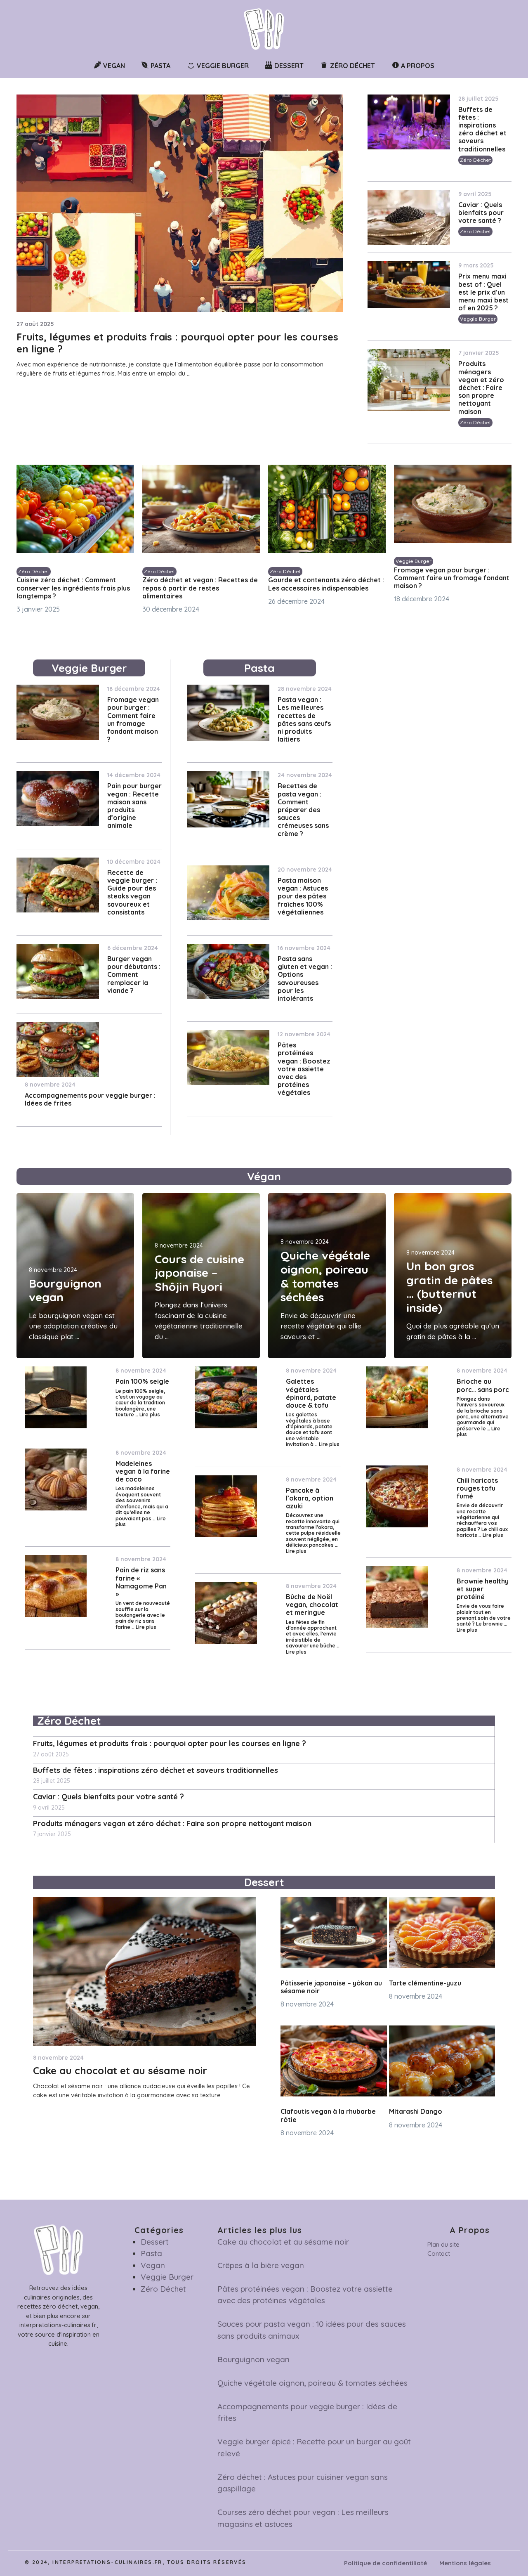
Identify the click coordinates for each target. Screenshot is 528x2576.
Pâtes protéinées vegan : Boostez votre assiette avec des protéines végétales (304, 1069)
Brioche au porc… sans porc (483, 1385)
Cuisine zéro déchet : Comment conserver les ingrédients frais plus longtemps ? (73, 588)
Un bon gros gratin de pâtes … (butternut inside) (449, 1287)
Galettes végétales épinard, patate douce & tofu (311, 1393)
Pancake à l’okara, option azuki (310, 1498)
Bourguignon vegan (65, 1290)
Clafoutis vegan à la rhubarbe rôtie (328, 2115)
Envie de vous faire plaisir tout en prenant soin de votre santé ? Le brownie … (484, 1615)
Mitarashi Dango (416, 2111)
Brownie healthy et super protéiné (483, 1589)
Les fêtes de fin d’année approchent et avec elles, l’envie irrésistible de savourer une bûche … (313, 1634)
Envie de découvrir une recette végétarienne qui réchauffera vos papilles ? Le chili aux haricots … (482, 1520)
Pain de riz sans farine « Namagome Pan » (141, 1582)
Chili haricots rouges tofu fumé (477, 1488)
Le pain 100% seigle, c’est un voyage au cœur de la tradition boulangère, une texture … (140, 1403)
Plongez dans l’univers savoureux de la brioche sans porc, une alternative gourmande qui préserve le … (483, 1414)
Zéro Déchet (475, 160)
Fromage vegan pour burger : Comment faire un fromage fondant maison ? (452, 578)
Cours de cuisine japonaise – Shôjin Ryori (199, 1273)
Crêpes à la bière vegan (261, 2265)
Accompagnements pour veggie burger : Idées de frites (90, 1099)
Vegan (153, 2265)
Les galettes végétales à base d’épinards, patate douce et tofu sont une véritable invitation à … (309, 1429)
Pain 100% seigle (142, 1381)
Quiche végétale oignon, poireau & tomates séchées (325, 1276)
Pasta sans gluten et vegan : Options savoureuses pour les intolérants (305, 978)
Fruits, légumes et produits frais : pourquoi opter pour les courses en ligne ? (177, 343)
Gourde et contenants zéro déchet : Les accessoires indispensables (326, 584)
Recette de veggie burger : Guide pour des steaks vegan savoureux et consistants (132, 892)
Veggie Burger (478, 319)
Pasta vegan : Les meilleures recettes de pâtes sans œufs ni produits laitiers (304, 719)
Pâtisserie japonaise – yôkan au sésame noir (331, 1987)
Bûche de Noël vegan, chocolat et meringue (312, 1605)
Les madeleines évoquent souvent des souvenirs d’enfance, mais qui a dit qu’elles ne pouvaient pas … (142, 1503)
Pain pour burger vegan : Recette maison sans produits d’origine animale (134, 806)
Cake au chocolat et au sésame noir (120, 2070)
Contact (439, 2253)
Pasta (151, 2253)
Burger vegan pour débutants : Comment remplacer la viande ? (134, 975)
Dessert (155, 2242)
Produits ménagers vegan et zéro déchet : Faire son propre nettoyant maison (481, 387)
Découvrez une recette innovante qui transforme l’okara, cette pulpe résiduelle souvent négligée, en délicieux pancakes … (313, 1530)
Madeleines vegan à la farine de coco (143, 1471)
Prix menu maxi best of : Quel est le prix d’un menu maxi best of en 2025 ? (483, 292)
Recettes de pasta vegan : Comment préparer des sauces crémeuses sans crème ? (303, 809)
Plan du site (443, 2244)
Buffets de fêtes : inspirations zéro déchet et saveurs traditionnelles (482, 129)
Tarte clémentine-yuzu (425, 1983)
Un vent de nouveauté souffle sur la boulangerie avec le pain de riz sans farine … (143, 1615)
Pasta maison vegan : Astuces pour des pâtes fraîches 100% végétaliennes (303, 896)
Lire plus (150, 1414)
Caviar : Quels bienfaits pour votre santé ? (481, 213)
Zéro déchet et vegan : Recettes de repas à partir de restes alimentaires (200, 588)
